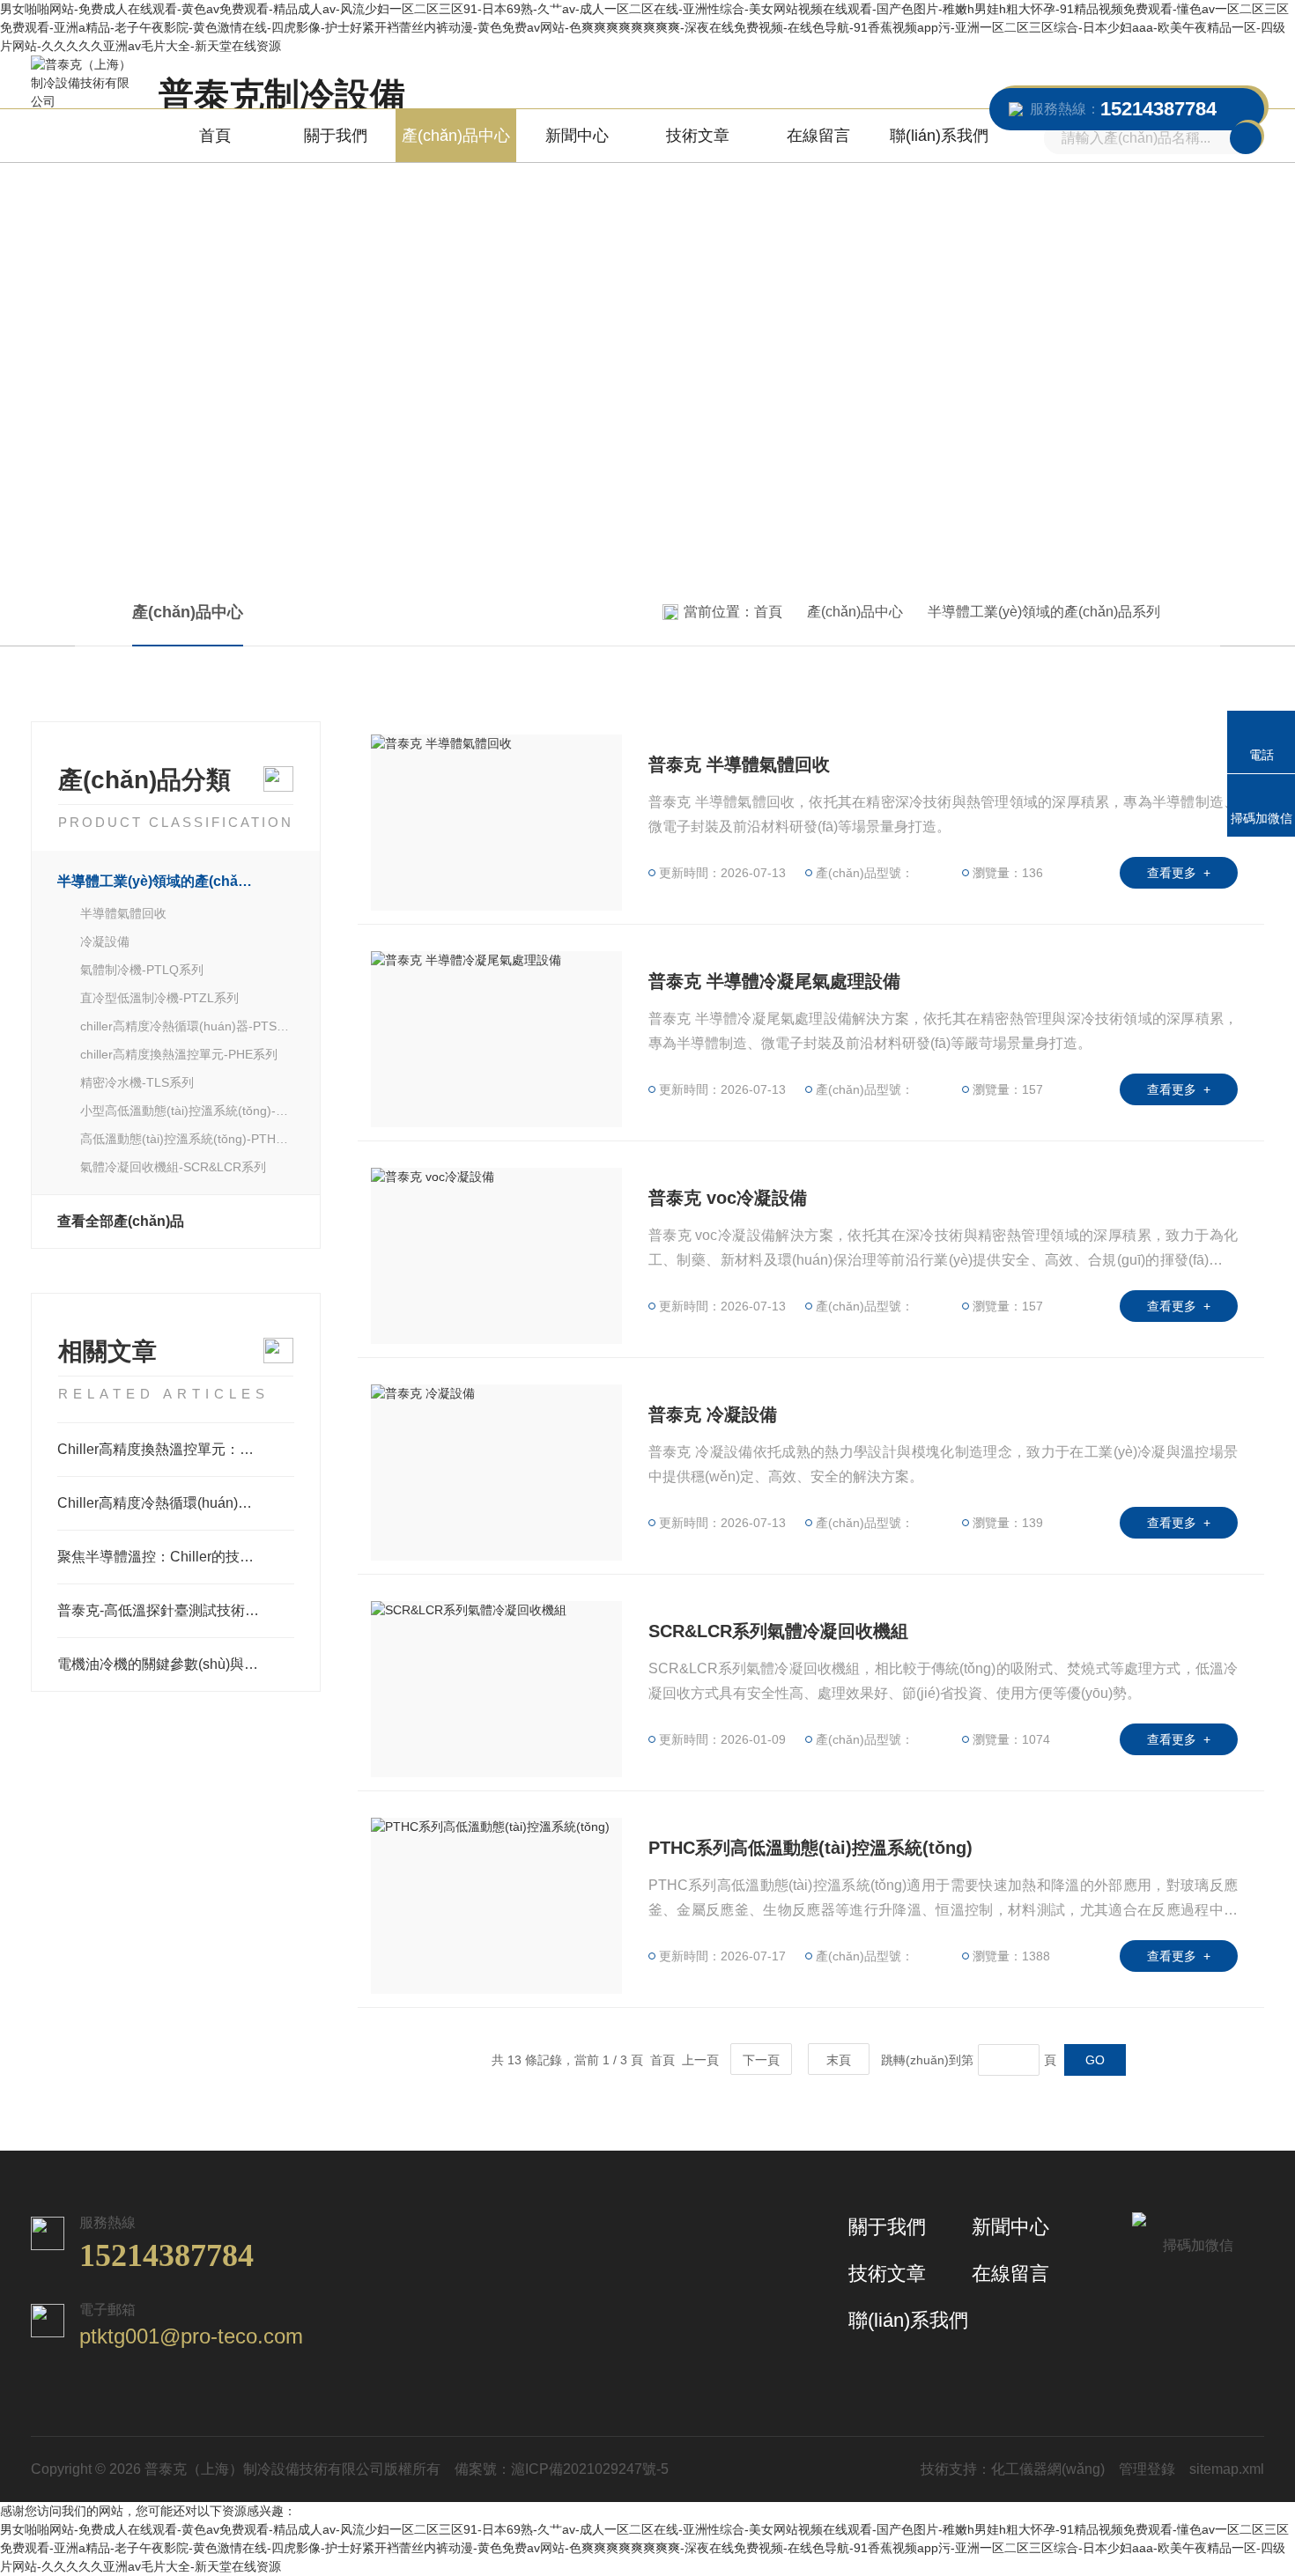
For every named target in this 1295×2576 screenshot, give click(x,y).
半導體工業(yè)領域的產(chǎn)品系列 (1044, 612)
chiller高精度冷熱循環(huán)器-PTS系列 (187, 1026)
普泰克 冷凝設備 (713, 1414)
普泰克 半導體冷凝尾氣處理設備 (774, 981)
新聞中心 (577, 136)
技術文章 (698, 136)
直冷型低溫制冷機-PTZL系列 (159, 998)
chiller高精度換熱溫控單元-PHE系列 (179, 1054)
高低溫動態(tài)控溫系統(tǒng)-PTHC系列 (187, 1139)
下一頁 (761, 2060)
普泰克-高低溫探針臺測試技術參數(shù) (176, 1610)
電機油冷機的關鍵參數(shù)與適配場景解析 (176, 1664)
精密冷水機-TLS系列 (137, 1082)
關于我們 (336, 136)
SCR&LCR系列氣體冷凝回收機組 (778, 1631)
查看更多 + (1179, 873)
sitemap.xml (1227, 2469)
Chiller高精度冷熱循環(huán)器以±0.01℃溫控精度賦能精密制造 (176, 1503)
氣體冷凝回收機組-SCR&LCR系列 (173, 1167)
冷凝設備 (105, 941)
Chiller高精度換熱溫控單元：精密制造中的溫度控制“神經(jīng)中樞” (176, 1449)
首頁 (215, 136)
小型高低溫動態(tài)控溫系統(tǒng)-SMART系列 (187, 1111)
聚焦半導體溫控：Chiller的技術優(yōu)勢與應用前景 (176, 1557)
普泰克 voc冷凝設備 (728, 1198)
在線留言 (818, 136)
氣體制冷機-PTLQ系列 (142, 970)
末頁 (839, 2060)
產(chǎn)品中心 (456, 136)
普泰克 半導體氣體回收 (739, 764)
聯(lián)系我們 (939, 136)
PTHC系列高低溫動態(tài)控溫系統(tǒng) (810, 1848)
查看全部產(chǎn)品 (121, 1221)
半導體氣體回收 (123, 913)
